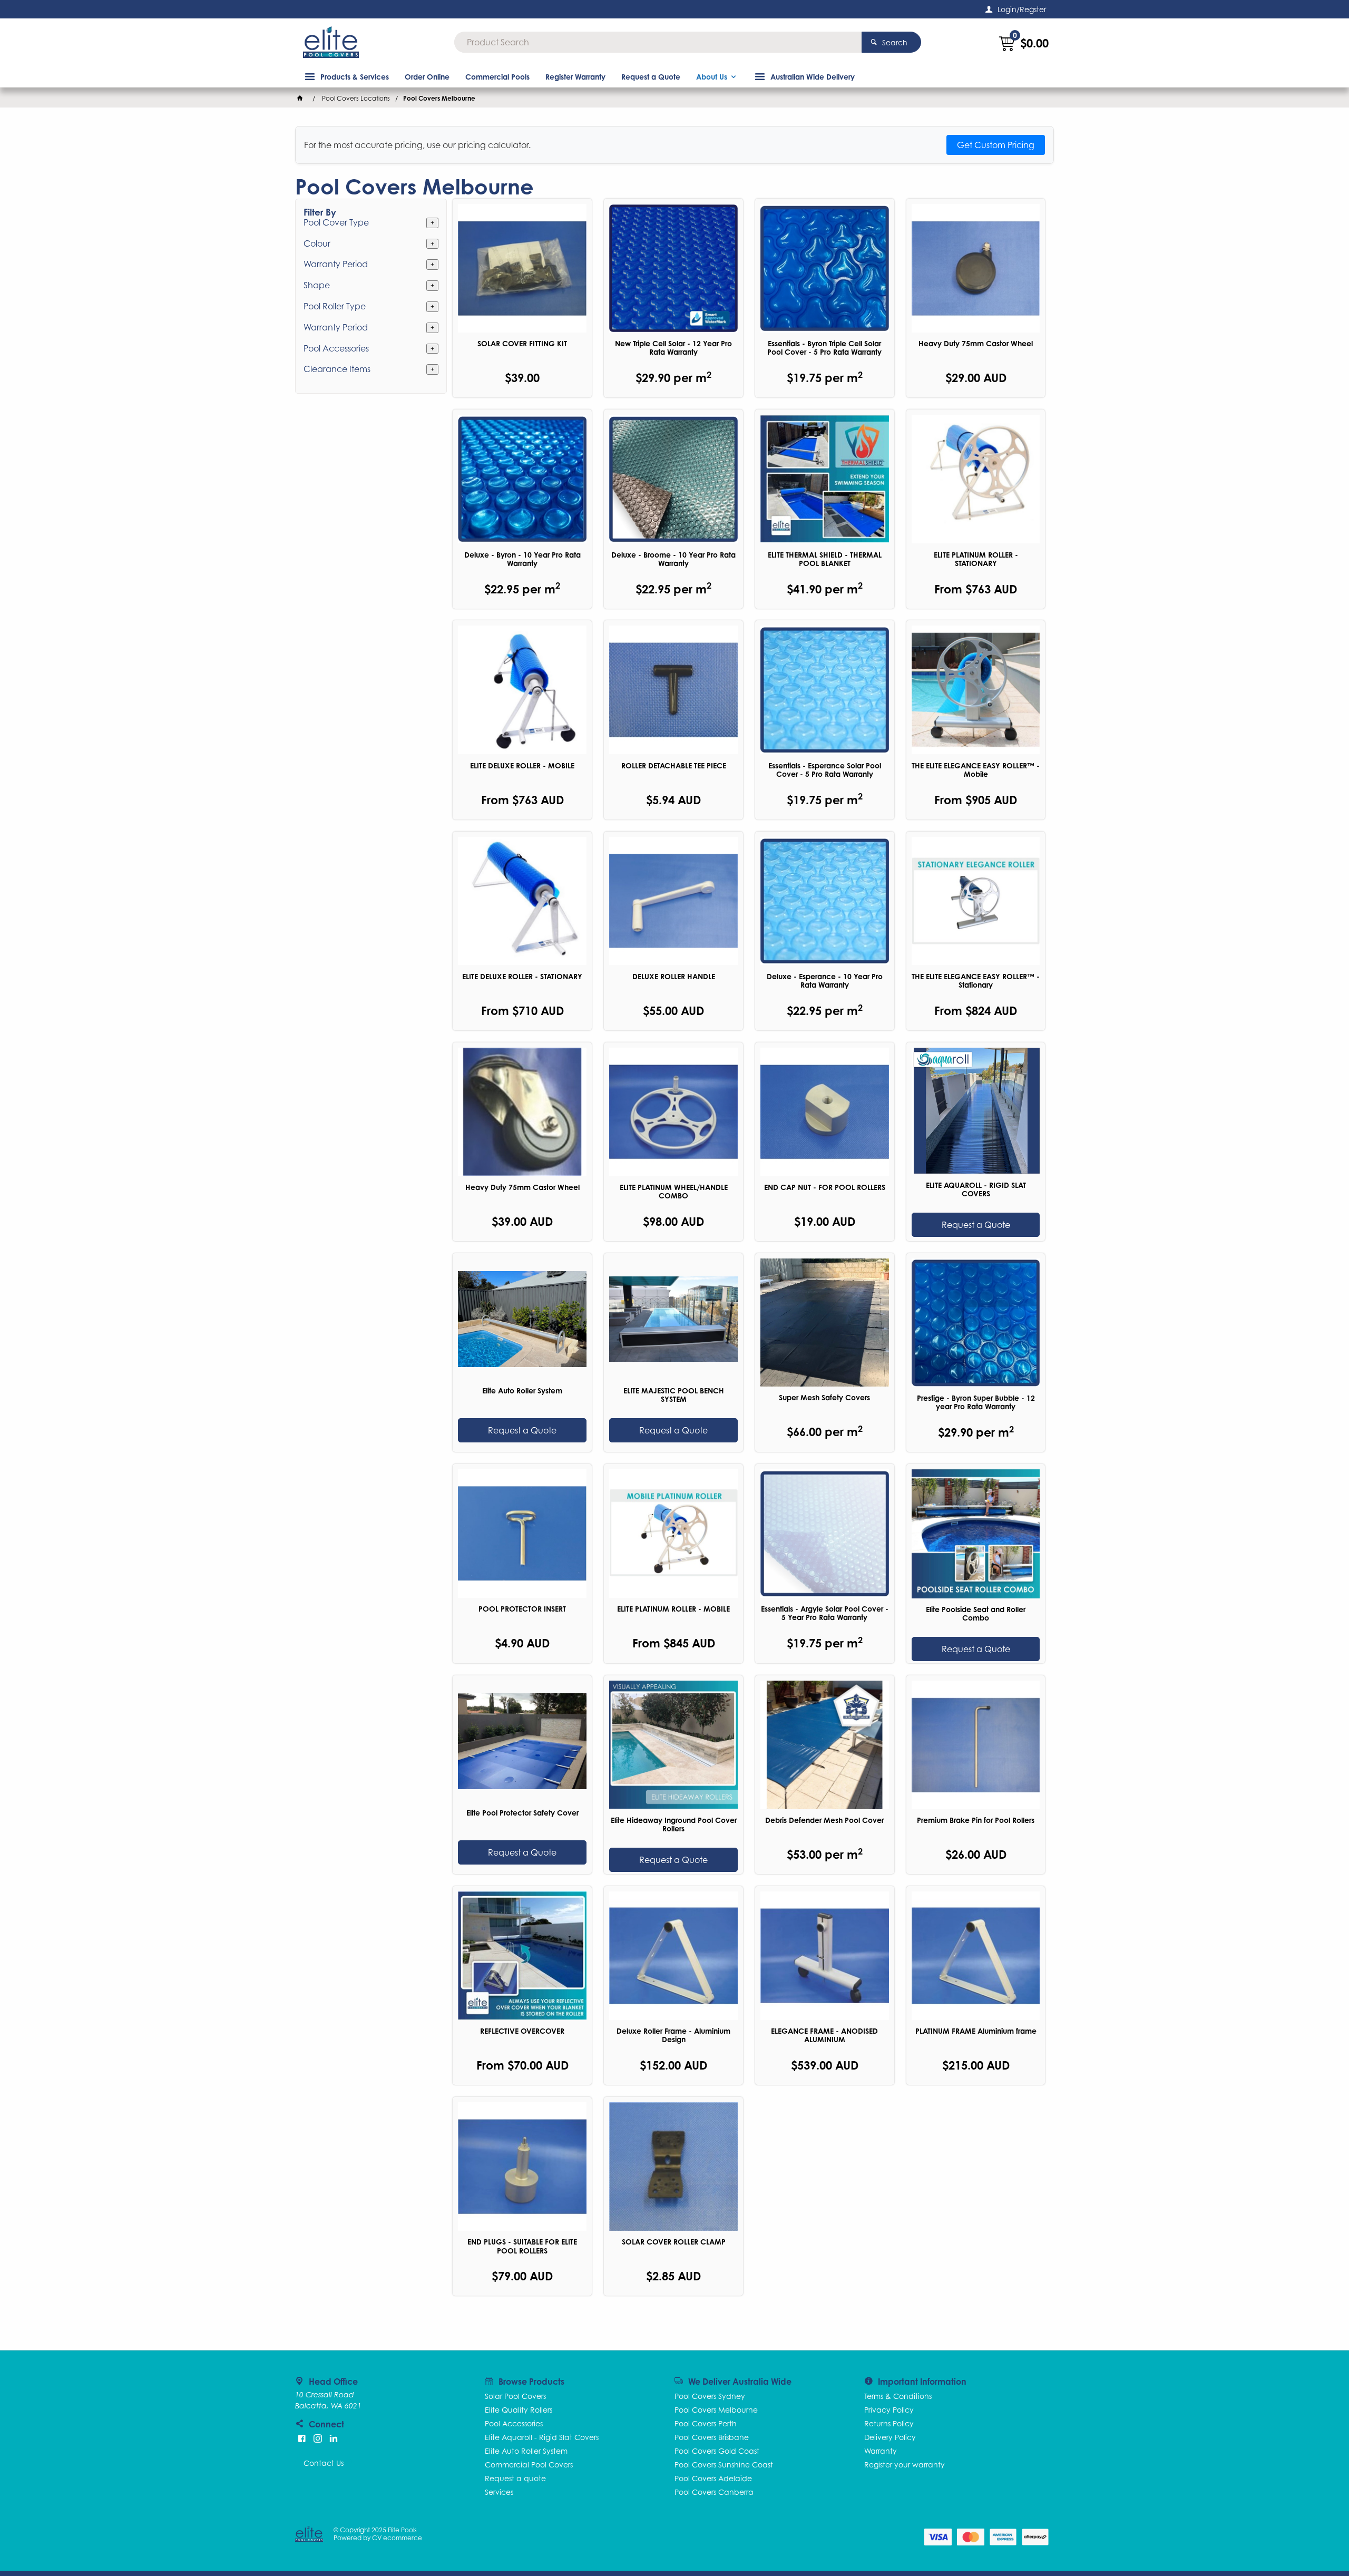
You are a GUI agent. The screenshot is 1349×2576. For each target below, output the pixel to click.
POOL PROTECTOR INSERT (522, 1609)
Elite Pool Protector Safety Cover (522, 1813)
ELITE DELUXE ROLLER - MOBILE (522, 766)
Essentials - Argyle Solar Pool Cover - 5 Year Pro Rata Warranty (825, 1613)
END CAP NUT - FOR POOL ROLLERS (825, 1187)
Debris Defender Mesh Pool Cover (824, 1820)
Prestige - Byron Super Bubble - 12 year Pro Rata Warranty (976, 1402)
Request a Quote (976, 1225)
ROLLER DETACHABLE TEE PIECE (674, 766)
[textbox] (658, 42)
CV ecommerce (397, 2538)
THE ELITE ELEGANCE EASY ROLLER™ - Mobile (976, 770)
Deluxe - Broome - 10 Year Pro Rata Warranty (673, 559)
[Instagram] (318, 2438)
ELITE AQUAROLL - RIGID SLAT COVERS (976, 1189)
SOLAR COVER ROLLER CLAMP (674, 2242)
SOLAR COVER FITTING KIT (522, 344)
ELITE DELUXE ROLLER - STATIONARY (522, 977)
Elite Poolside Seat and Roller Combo (976, 1614)
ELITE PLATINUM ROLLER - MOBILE (673, 1609)
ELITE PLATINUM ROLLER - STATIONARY (976, 559)
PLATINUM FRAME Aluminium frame (976, 2031)
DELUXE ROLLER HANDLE (674, 977)
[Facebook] (302, 2438)
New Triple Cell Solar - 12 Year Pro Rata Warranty (673, 348)
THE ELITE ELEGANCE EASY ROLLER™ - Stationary (976, 981)
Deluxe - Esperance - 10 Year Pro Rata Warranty (825, 981)
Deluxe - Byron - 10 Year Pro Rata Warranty (522, 559)
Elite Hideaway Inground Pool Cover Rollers (674, 1824)
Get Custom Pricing (996, 145)
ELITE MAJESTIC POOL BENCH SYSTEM (674, 1395)
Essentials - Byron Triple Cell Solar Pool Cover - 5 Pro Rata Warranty (824, 348)
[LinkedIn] (334, 2438)
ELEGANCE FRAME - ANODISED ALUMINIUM (824, 2035)
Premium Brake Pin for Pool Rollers (976, 1820)
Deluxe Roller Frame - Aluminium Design (673, 2035)
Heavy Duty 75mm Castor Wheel (976, 344)
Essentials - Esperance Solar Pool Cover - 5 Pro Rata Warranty (825, 770)
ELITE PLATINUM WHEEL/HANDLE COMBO (674, 1192)
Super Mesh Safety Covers (824, 1398)
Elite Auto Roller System (522, 1391)
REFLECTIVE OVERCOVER (522, 2031)
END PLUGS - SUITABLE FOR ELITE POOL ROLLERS (522, 2246)
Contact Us (324, 2463)
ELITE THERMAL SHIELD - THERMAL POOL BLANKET (825, 559)
